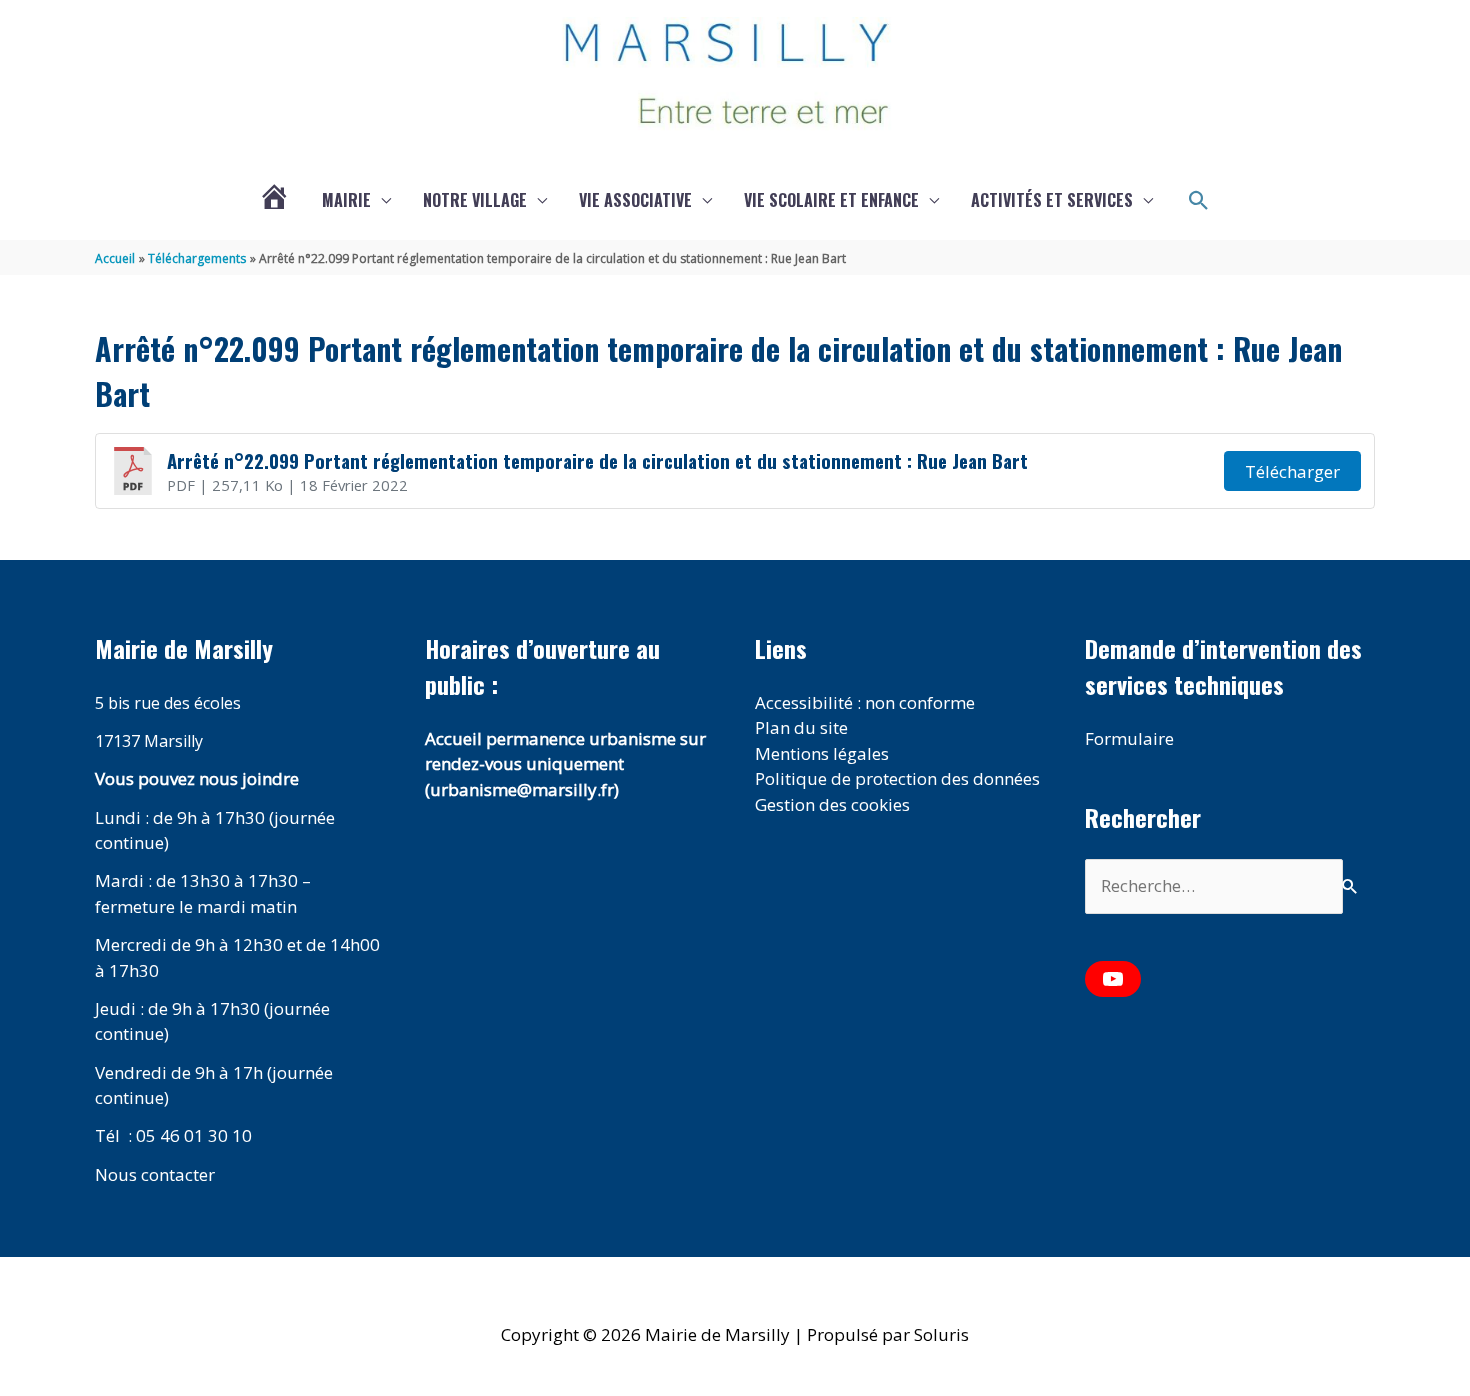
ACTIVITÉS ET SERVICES (1052, 200)
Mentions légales (822, 753)
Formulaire (1129, 738)
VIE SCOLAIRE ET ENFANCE (831, 200)
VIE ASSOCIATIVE (635, 200)
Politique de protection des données (897, 778)
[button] (1199, 201)
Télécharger (1292, 471)
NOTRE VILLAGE (475, 200)
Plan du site (801, 727)
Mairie (346, 200)
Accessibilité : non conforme (865, 702)
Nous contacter (155, 1174)
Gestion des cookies (832, 804)
